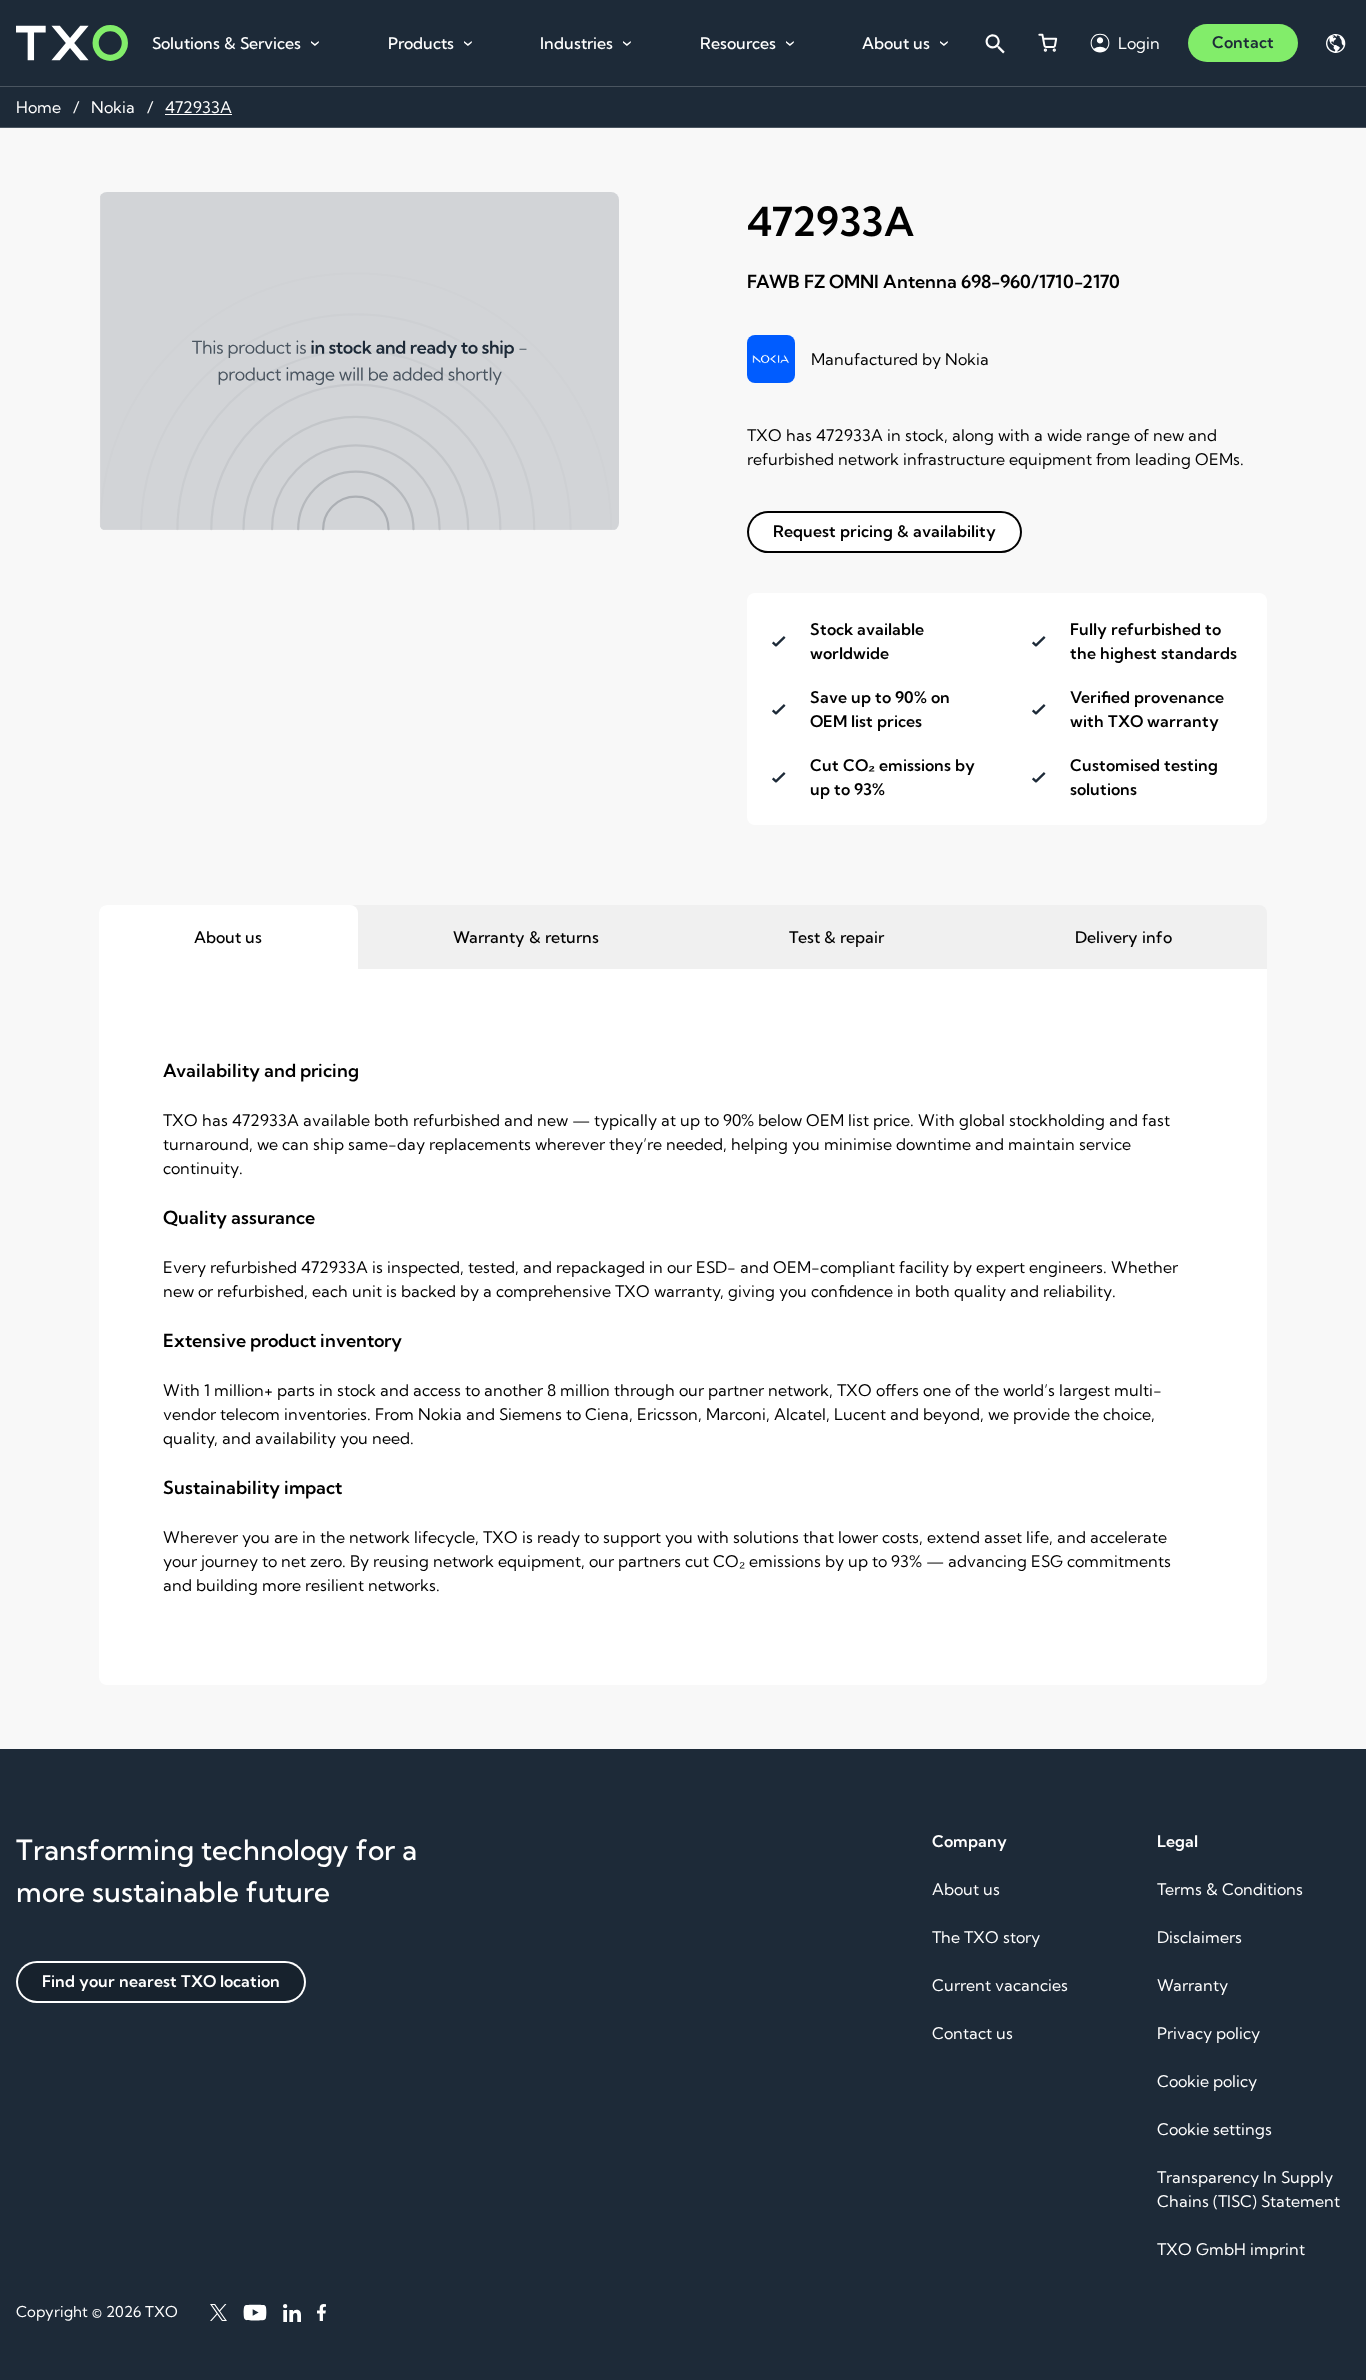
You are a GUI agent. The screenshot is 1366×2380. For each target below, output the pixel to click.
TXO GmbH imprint (1231, 2249)
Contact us (972, 2033)
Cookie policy (1207, 2081)
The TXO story (986, 1937)
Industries (576, 43)
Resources (738, 43)
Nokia (113, 107)
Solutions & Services (226, 43)
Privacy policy (1208, 2033)
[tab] (228, 937)
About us (896, 43)
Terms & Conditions (1230, 1889)
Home (38, 107)
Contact (1243, 42)
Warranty (1192, 1985)
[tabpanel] (683, 1327)
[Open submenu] (315, 44)
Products (421, 43)
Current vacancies (1000, 1985)
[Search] (994, 43)
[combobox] (994, 43)
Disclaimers (1199, 1937)
